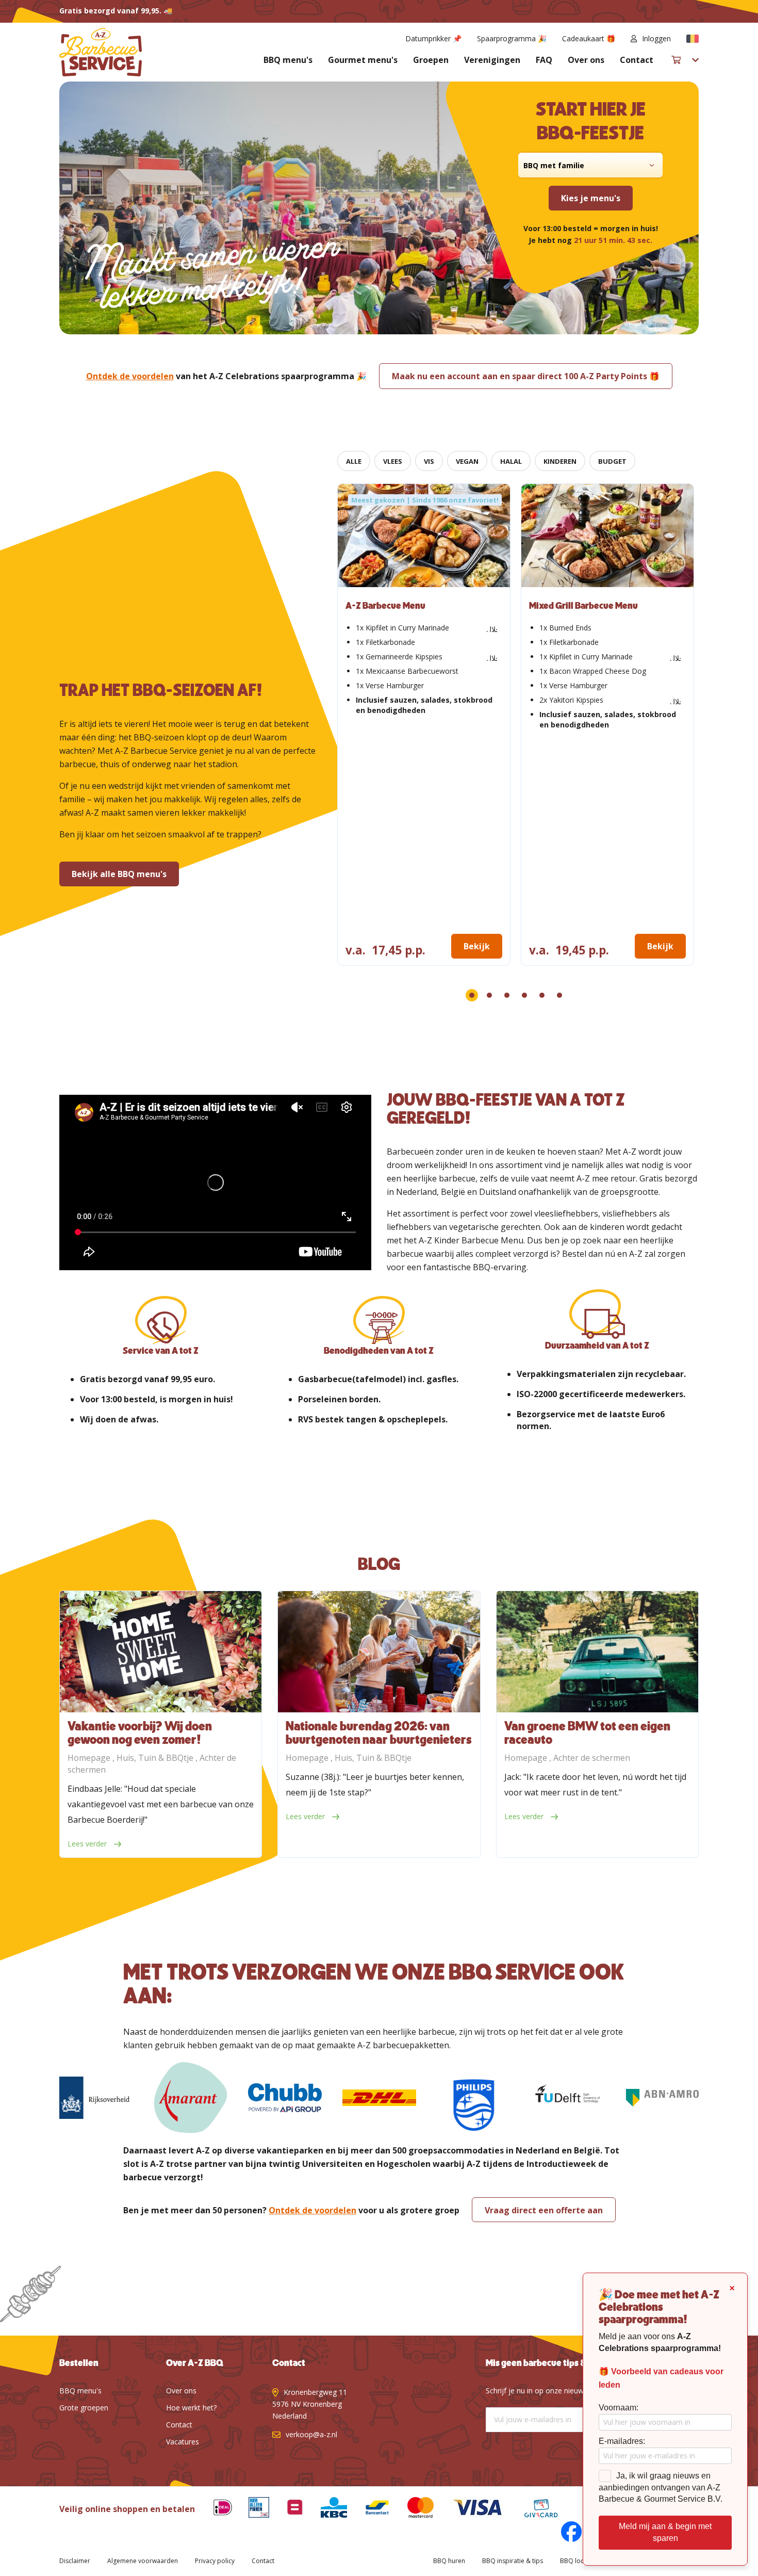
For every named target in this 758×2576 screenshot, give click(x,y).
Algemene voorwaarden (143, 2561)
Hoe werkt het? (191, 2408)
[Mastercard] (413, 2509)
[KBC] (326, 2509)
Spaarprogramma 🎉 (512, 38)
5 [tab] (542, 995)
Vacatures (183, 2442)
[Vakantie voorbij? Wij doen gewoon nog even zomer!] (161, 1652)
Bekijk (477, 946)
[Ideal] (215, 2509)
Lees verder (88, 1844)
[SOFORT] (369, 2509)
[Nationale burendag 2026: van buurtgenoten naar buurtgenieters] (379, 1652)
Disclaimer (75, 2561)
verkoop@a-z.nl (311, 2434)
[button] (693, 39)
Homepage (90, 1758)
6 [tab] (559, 995)
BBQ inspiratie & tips (513, 2561)
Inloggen (656, 38)
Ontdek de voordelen (130, 376)
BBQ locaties (579, 2561)
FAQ (544, 60)
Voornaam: (619, 2408)
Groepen (431, 60)
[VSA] (470, 2509)
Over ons (586, 60)
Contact (637, 60)
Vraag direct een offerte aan (544, 2210)
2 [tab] (489, 995)
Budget (612, 461)
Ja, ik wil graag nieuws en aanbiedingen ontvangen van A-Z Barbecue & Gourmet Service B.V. (661, 2488)
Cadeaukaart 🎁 (589, 38)
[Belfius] (287, 2509)
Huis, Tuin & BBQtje (156, 1758)
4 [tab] (524, 995)
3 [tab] (507, 995)
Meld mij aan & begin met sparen (665, 2532)
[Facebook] (564, 2533)
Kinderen (560, 461)
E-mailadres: (622, 2441)
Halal (511, 461)
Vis (429, 461)
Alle (354, 461)
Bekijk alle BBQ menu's (119, 874)
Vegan (467, 461)
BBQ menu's (288, 60)
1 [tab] (472, 995)
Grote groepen (84, 2408)
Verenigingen (492, 60)
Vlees (393, 461)
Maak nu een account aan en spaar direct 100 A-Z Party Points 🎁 (526, 376)
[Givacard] (533, 2509)
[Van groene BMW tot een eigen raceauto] (597, 1652)
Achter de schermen (592, 1758)
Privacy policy (215, 2561)
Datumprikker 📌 (433, 38)
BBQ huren (449, 2561)
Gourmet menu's (363, 60)
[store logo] (101, 52)
